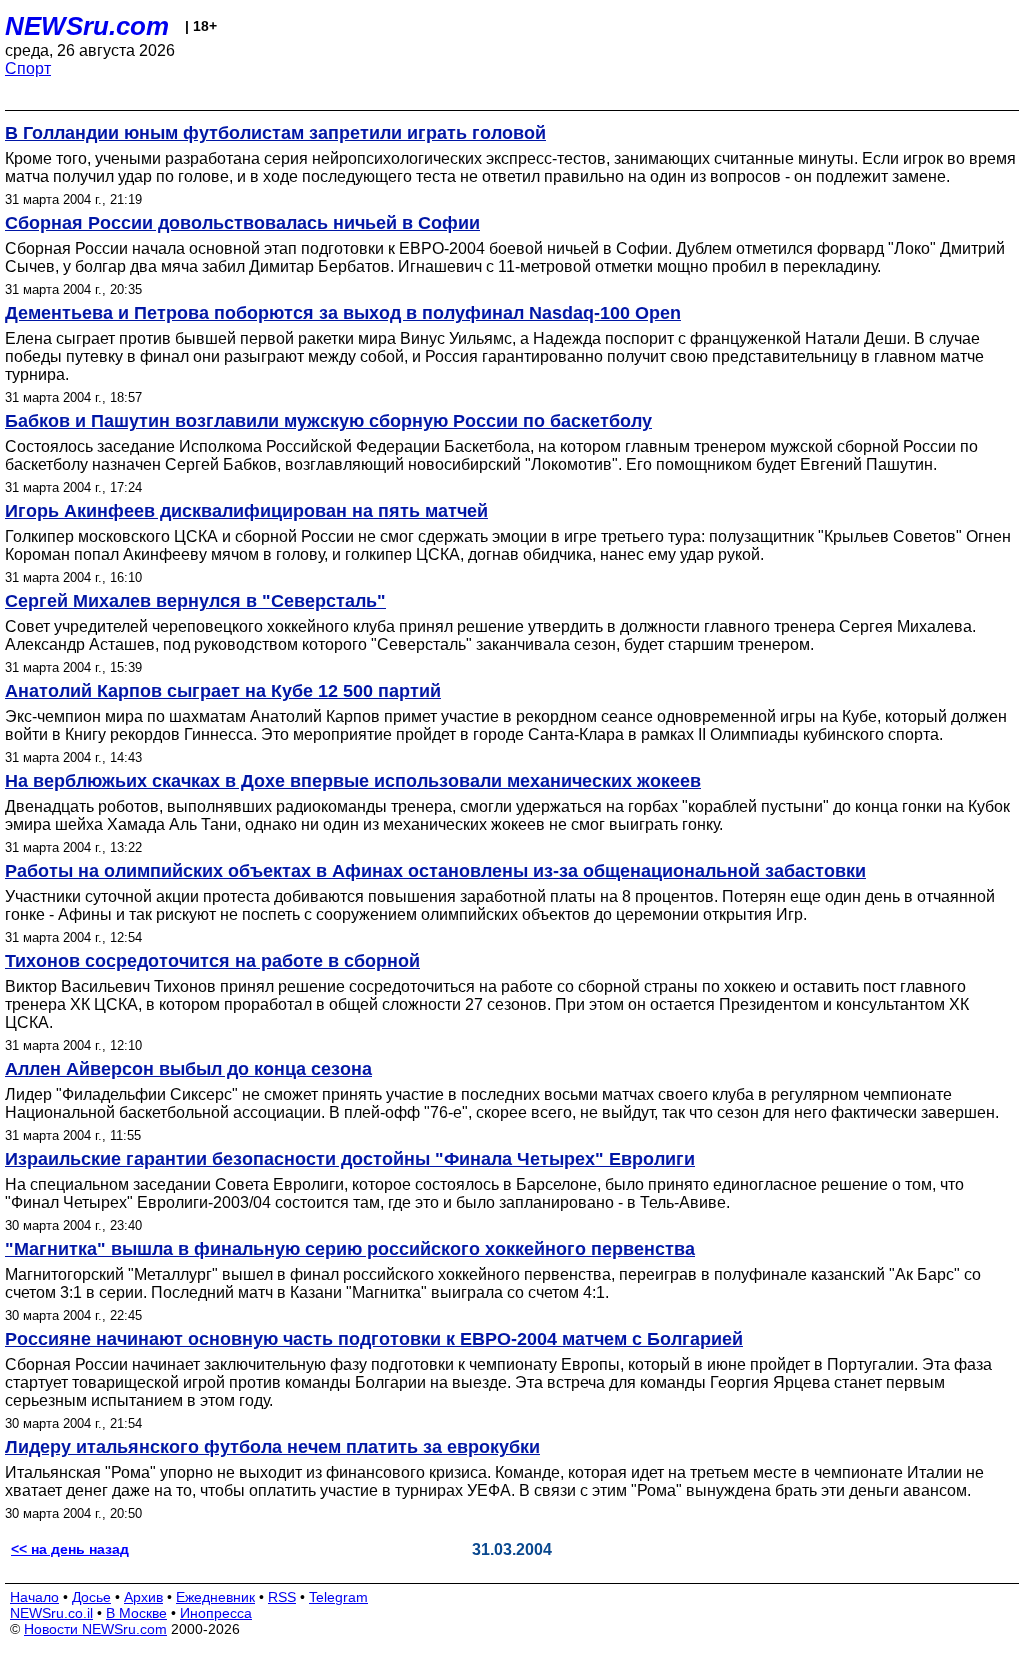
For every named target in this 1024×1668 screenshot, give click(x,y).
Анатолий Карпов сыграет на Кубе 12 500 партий (223, 691)
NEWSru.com (87, 26)
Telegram (338, 1597)
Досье (91, 1597)
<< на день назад (70, 1549)
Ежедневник (215, 1597)
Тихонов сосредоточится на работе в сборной (212, 961)
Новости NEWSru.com (95, 1629)
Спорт (28, 68)
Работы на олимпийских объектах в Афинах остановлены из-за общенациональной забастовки (435, 871)
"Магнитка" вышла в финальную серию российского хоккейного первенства (350, 1249)
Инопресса (216, 1613)
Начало (34, 1597)
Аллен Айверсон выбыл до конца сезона (188, 1069)
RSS (282, 1597)
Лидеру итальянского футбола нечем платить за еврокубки (272, 1447)
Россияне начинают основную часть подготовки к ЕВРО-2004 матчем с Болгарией (374, 1339)
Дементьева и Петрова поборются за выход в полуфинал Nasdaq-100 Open (343, 313)
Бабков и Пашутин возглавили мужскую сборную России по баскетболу (328, 421)
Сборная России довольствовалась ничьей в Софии (242, 223)
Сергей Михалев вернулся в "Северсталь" (195, 601)
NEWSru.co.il (51, 1613)
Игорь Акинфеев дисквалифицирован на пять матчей (246, 511)
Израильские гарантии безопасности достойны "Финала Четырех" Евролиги (350, 1159)
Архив (143, 1597)
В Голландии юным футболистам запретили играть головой (275, 133)
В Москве (136, 1613)
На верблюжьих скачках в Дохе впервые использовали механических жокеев (353, 781)
